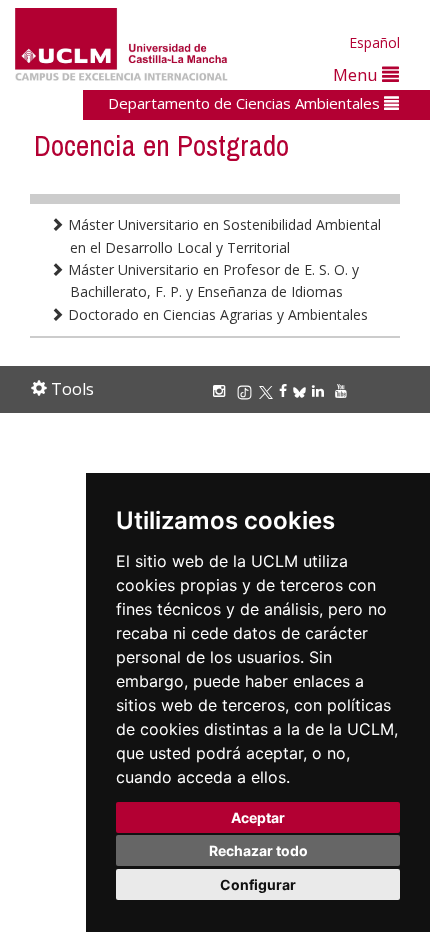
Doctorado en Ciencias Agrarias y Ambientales (216, 314)
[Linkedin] (318, 390)
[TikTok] (247, 390)
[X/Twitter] (269, 390)
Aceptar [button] (258, 817)
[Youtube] (344, 390)
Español (374, 42)
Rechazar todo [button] (258, 850)
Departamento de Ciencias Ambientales (246, 103)
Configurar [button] (258, 884)
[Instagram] (222, 390)
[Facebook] (286, 390)
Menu (357, 74)
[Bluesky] (302, 390)
